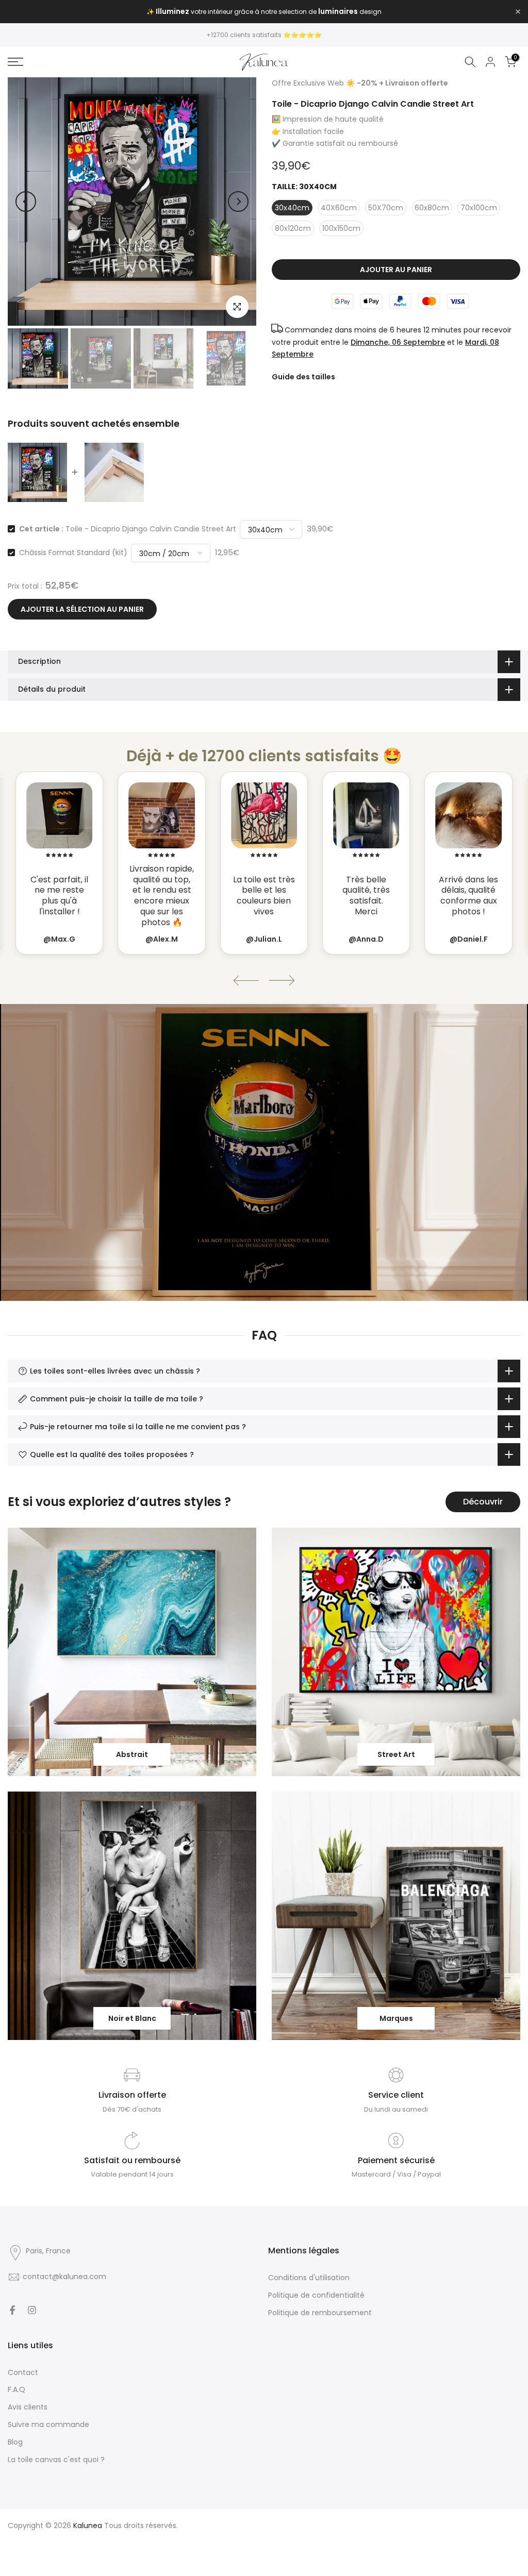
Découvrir (483, 1502)
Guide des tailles (303, 377)
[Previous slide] (246, 981)
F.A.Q (16, 2389)
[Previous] (26, 202)
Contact (23, 2372)
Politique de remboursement (320, 2313)
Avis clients (28, 2407)
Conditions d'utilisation (309, 2278)
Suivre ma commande (48, 2424)
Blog (15, 2442)
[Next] (238, 202)
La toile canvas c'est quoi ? (56, 2460)
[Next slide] (282, 981)
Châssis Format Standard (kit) (73, 553)
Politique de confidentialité (316, 2295)
